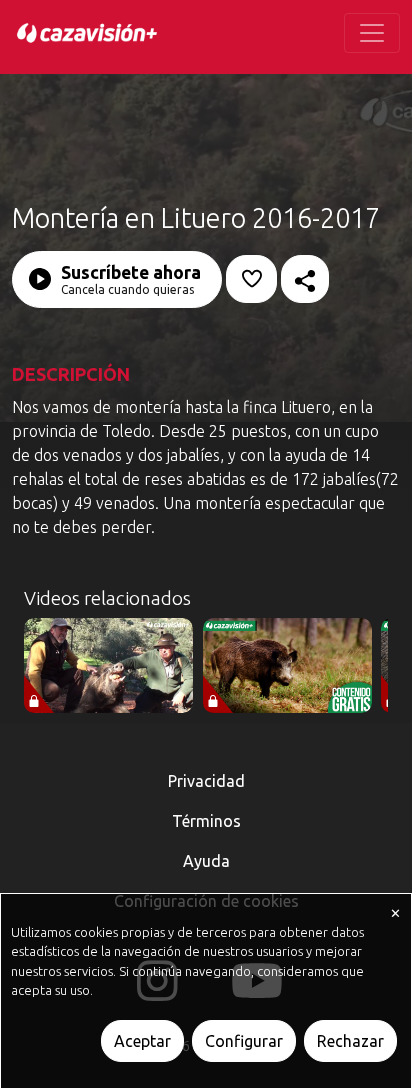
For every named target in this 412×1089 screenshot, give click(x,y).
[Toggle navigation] (372, 33)
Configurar (244, 1041)
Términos (206, 821)
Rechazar (350, 1041)
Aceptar (142, 1041)
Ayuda (206, 861)
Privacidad (206, 781)
